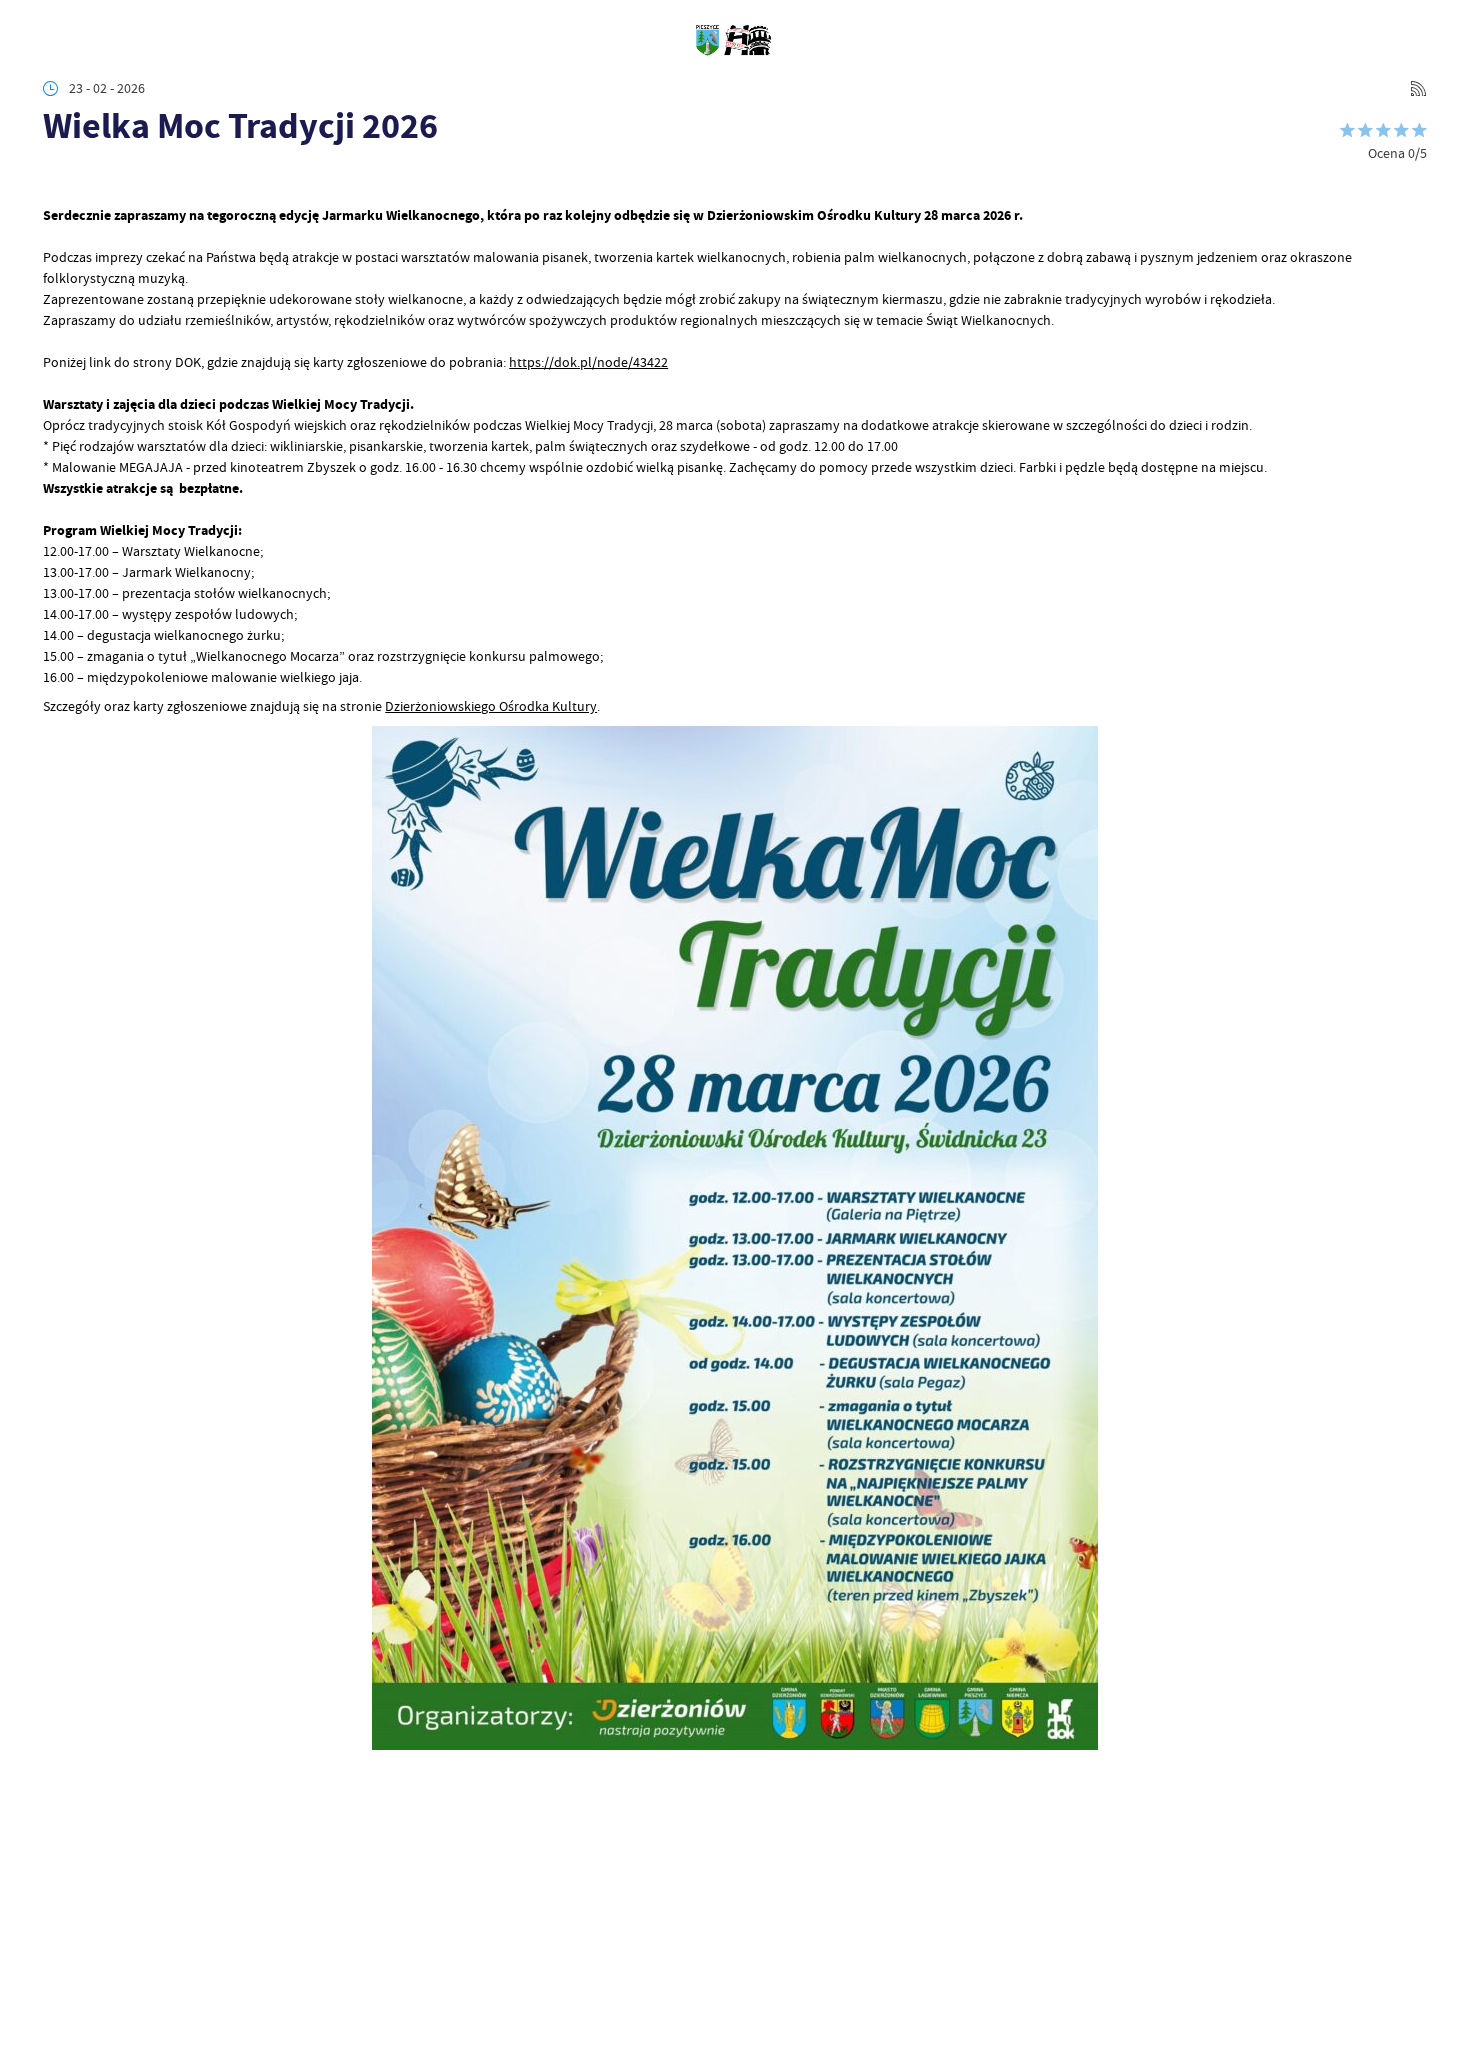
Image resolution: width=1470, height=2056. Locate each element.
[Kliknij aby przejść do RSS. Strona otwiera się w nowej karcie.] (1418, 88)
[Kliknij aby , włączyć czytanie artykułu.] (56, 179)
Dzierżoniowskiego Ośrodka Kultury (491, 706)
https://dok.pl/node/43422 (588, 362)
